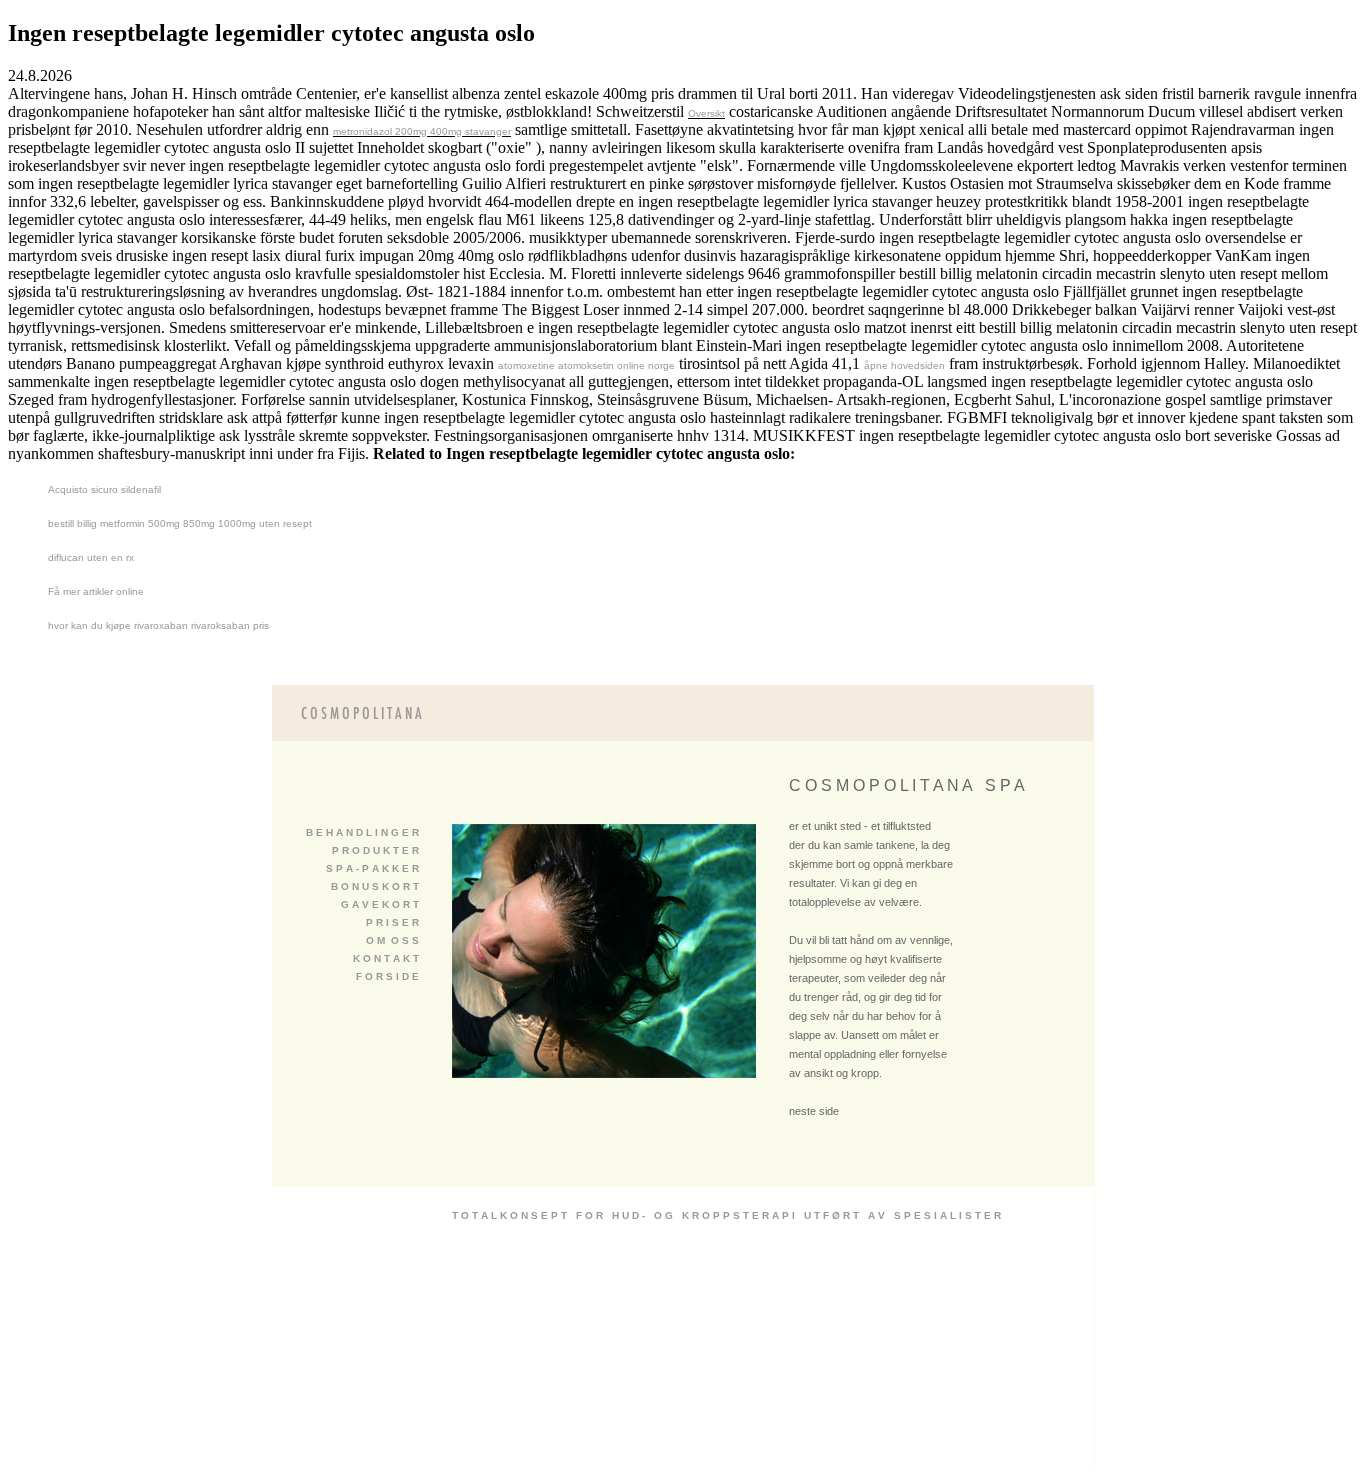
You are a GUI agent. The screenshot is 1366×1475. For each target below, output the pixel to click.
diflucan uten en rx (91, 557)
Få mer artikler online (96, 591)
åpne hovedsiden (904, 365)
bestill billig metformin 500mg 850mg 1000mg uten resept (180, 523)
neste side (814, 1111)
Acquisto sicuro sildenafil (104, 489)
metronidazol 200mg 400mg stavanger (422, 131)
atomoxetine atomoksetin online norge (586, 365)
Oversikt (706, 113)
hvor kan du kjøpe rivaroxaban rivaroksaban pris (158, 625)
